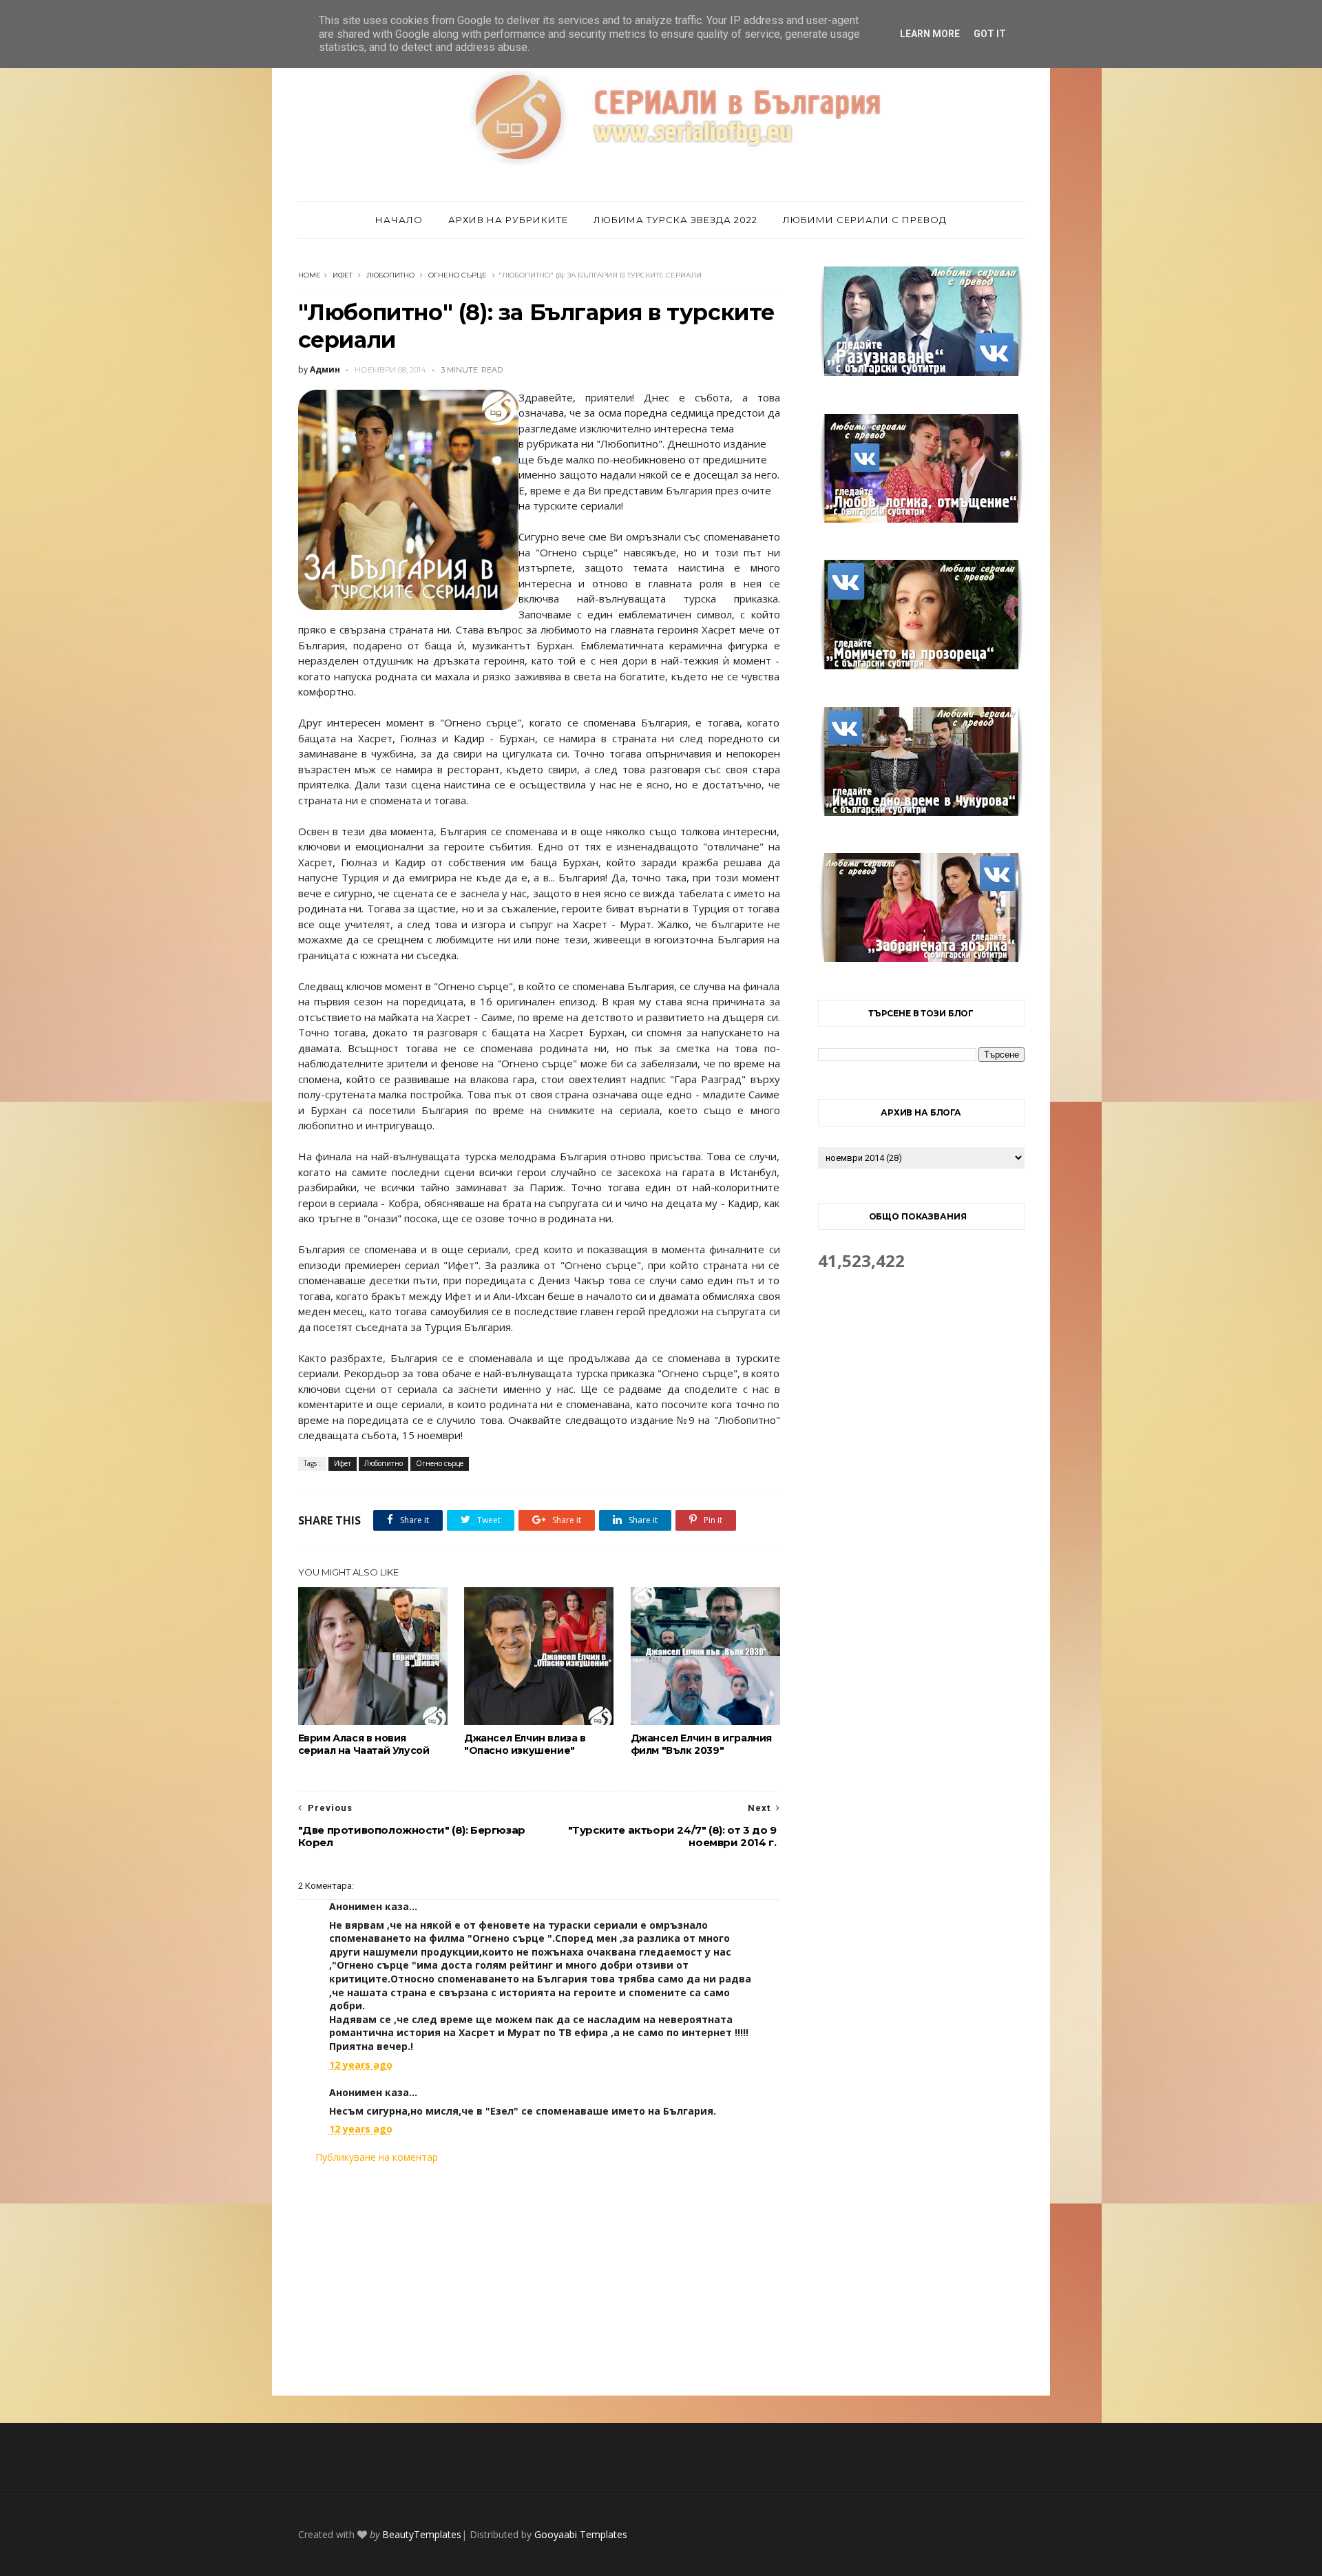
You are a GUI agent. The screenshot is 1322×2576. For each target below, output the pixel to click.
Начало (399, 220)
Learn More (930, 34)
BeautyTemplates (422, 2534)
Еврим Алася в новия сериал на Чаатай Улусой (364, 1744)
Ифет (343, 275)
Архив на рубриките (508, 220)
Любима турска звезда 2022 (675, 220)
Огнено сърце (458, 275)
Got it (990, 34)
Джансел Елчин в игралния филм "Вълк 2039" (701, 1744)
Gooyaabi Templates (581, 2534)
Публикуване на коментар (377, 2157)
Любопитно (390, 275)
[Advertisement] (539, 2280)
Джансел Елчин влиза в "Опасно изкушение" (525, 1744)
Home (309, 275)
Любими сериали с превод (865, 220)
